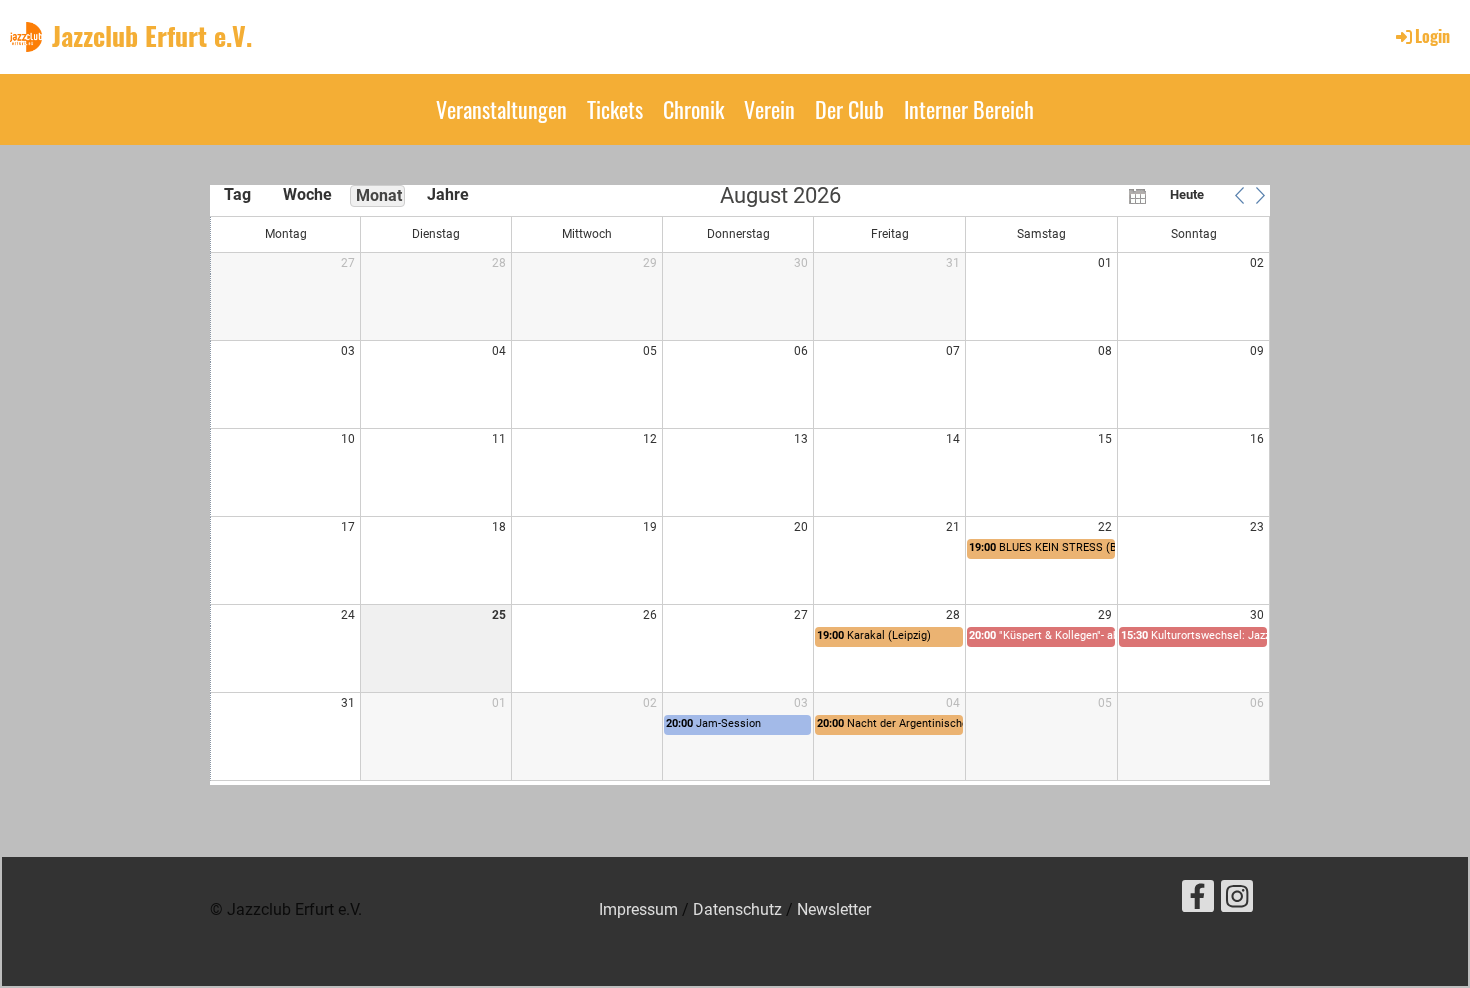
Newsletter (834, 909)
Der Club (849, 109)
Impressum (638, 909)
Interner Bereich (969, 109)
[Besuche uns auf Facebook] (1198, 901)
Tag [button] (237, 194)
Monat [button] (379, 195)
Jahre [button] (448, 194)
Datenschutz (737, 909)
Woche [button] (307, 194)
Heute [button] (1187, 194)
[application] (740, 485)
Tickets (615, 109)
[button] (1239, 195)
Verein (769, 109)
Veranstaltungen (501, 109)
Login (1432, 36)
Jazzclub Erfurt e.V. (152, 36)
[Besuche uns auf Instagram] (1237, 901)
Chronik (693, 109)
